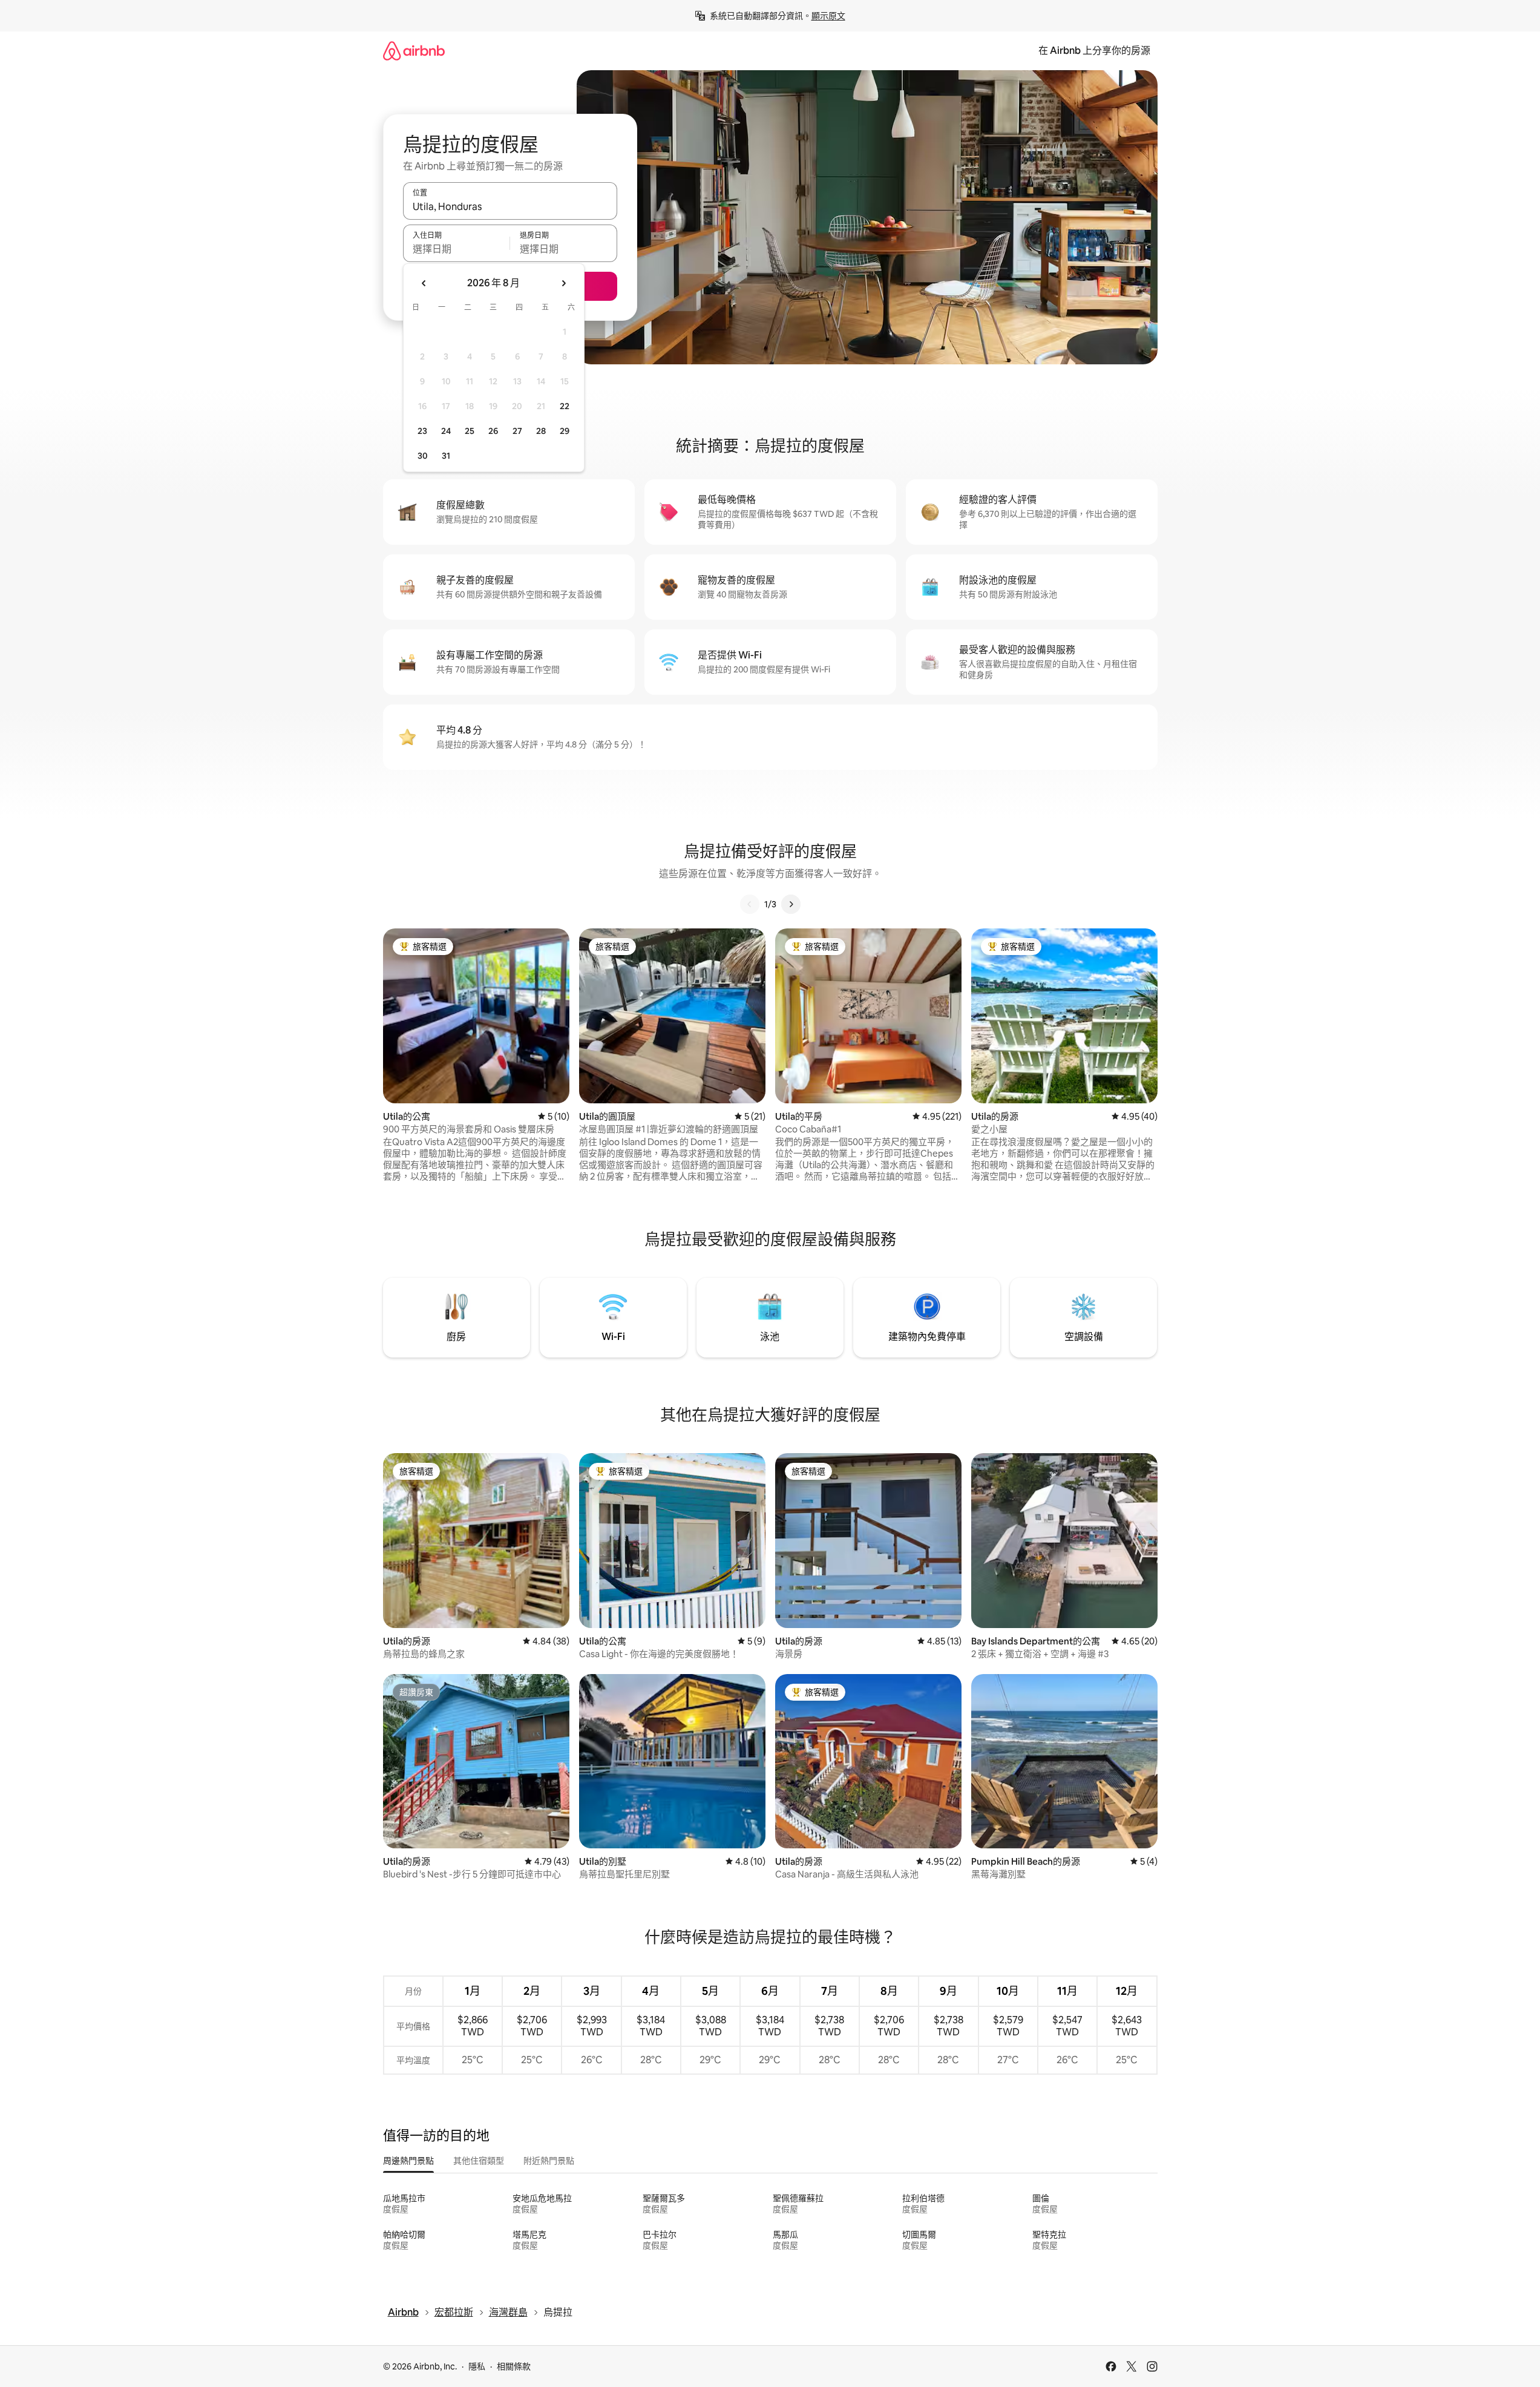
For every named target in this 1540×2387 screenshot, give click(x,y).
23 (422, 431)
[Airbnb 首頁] (414, 51)
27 (517, 431)
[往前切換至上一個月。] (424, 283)
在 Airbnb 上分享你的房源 (1094, 51)
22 (565, 406)
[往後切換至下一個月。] (563, 283)
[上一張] (750, 904)
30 (423, 456)
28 (541, 431)
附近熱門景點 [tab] (549, 2161)
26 (493, 431)
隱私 (477, 2366)
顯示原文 (828, 16)
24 (446, 431)
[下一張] (791, 904)
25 (470, 431)
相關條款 (514, 2366)
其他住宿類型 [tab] (479, 2161)
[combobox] (510, 206)
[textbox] (457, 249)
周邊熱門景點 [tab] (408, 2161)
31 (446, 456)
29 (565, 431)
